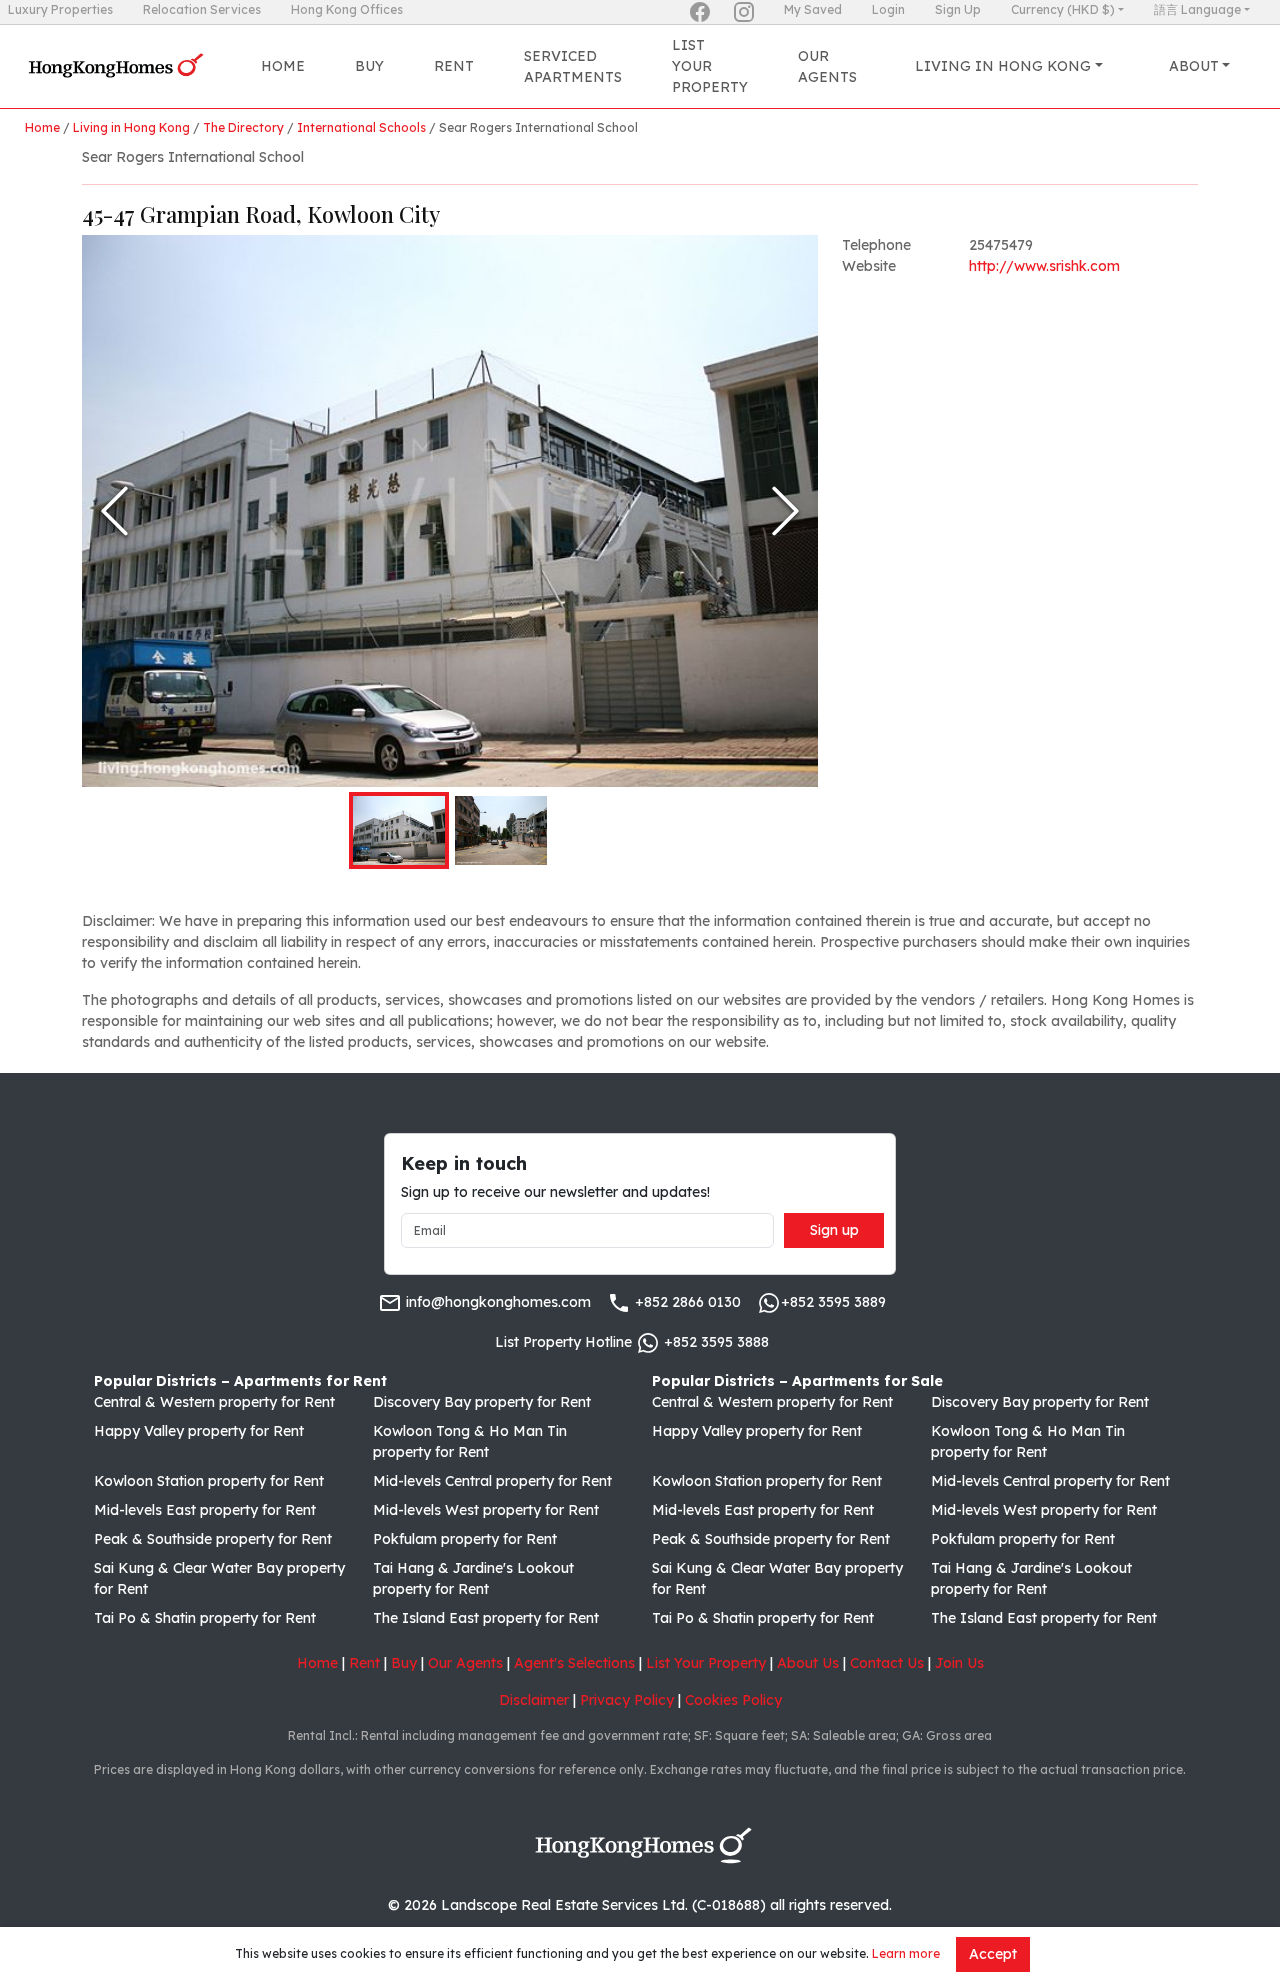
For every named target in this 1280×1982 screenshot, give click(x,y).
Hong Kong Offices (347, 9)
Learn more (906, 1953)
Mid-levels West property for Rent (486, 1510)
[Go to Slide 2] (501, 830)
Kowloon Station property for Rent (209, 1481)
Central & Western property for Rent (214, 1402)
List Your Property (710, 66)
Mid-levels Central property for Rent (492, 1481)
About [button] (1194, 66)
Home (283, 66)
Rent (454, 66)
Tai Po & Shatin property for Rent (205, 1618)
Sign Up (958, 9)
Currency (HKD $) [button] (1063, 9)
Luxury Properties (60, 9)
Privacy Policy (627, 1700)
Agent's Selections (574, 1663)
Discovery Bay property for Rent (482, 1402)
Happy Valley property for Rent (199, 1431)
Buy (369, 66)
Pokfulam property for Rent (465, 1539)
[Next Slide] (785, 511)
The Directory (243, 127)
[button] (450, 511)
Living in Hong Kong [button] (1003, 66)
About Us (808, 1663)
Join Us (959, 1663)
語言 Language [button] (1197, 9)
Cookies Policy (733, 1700)
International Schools (361, 127)
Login (888, 9)
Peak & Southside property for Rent (213, 1539)
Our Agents (827, 66)
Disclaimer (534, 1700)
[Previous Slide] (114, 511)
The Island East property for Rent (486, 1618)
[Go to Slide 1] (399, 830)
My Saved (813, 9)
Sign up (834, 1230)
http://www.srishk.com (1044, 266)
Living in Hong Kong (131, 127)
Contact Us (887, 1663)
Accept (993, 1954)
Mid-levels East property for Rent (205, 1510)
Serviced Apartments (573, 66)
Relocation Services (202, 9)
